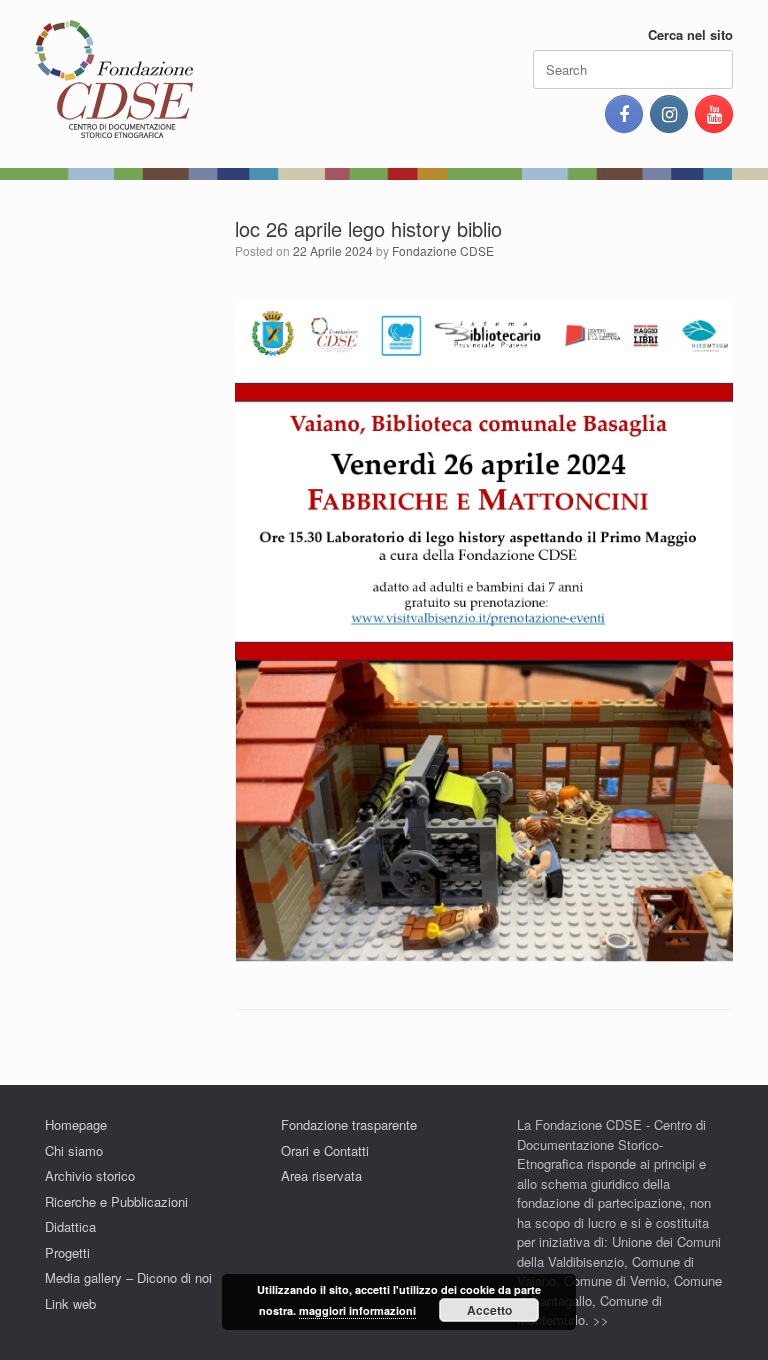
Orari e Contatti (325, 1150)
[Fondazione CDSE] (114, 80)
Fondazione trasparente (349, 1124)
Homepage (76, 1124)
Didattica (70, 1226)
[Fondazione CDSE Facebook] (624, 114)
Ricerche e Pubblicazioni (116, 1201)
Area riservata (321, 1175)
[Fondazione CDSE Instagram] (669, 114)
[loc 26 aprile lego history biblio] (484, 957)
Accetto (489, 1310)
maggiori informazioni (357, 1310)
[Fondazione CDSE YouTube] (714, 114)
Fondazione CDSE (443, 250)
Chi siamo (74, 1150)
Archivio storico (90, 1175)
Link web (70, 1303)
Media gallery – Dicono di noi (128, 1277)
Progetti (67, 1252)
